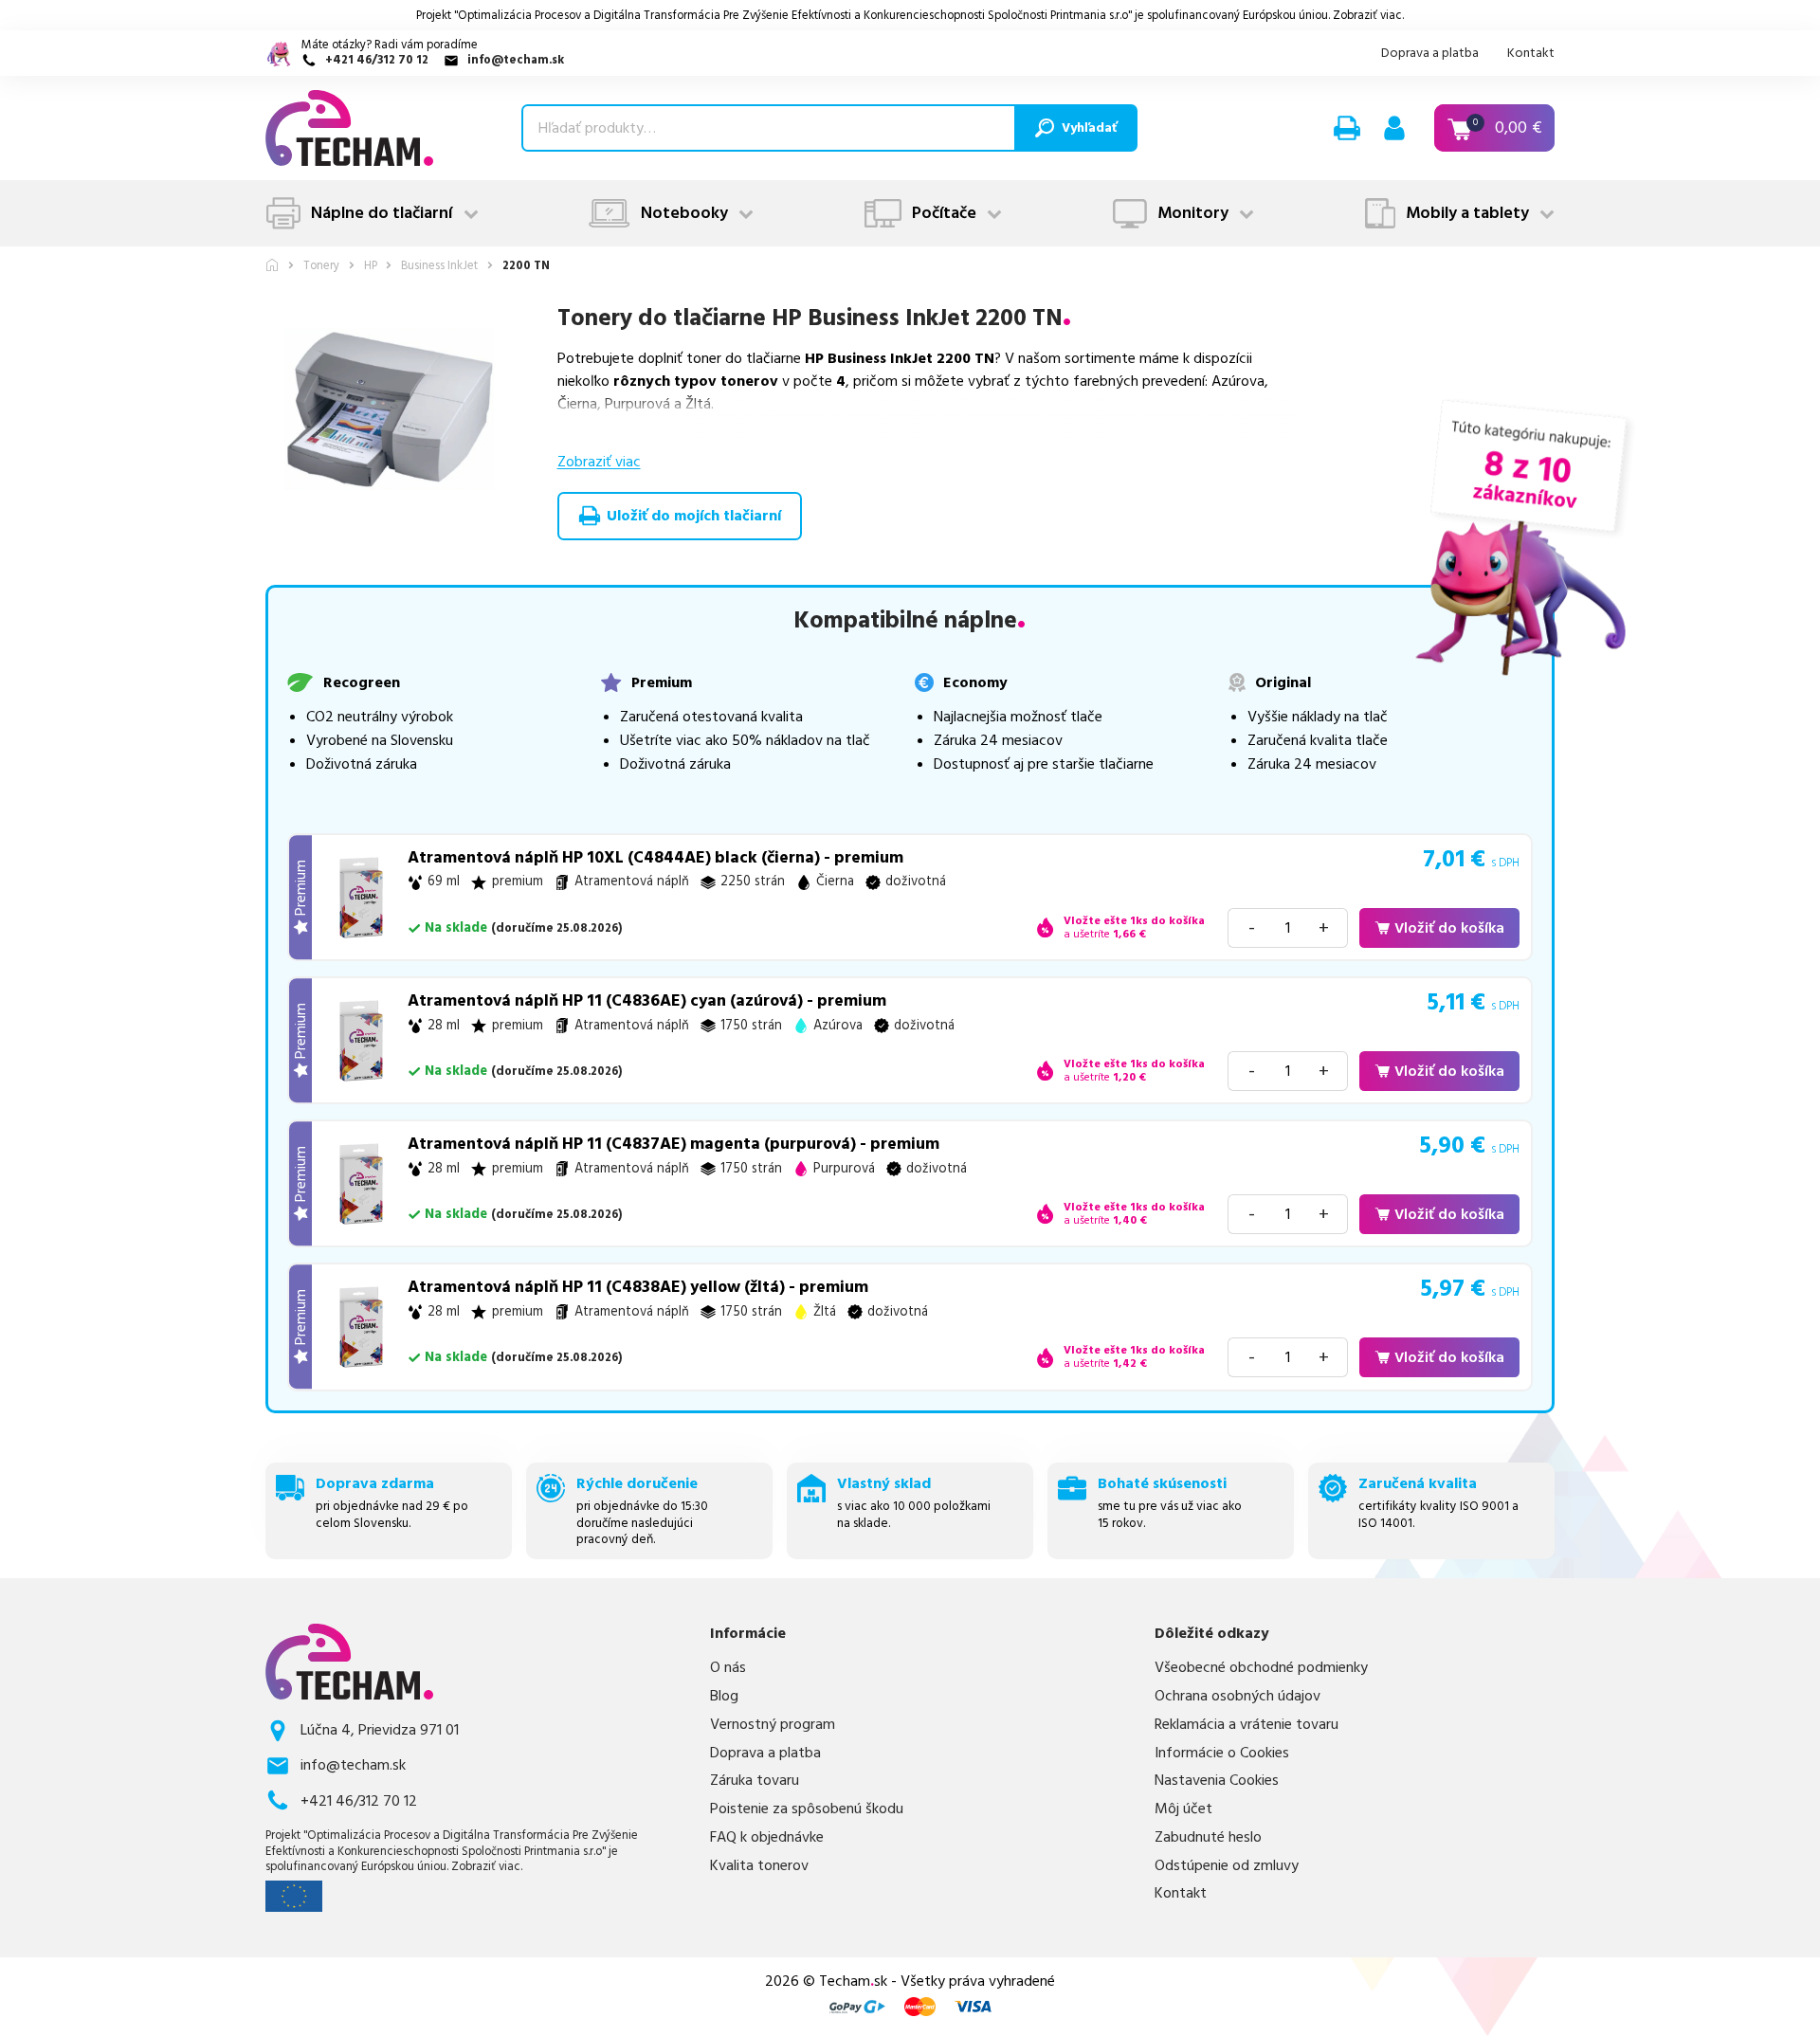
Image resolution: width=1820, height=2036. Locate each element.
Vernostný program (773, 1725)
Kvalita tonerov (759, 1866)
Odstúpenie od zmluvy (1227, 1866)
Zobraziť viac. (1368, 15)
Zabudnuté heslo (1208, 1837)
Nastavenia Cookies (1217, 1781)
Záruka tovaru (755, 1781)
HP (371, 266)
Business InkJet (439, 266)
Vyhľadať (1089, 128)
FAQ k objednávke (767, 1837)
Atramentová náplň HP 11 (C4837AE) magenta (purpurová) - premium (673, 1144)
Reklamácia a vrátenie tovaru (1247, 1725)
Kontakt (1531, 53)
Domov (272, 265)
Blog (724, 1696)
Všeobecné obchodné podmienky (1261, 1668)
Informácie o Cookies (1222, 1753)
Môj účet (1183, 1809)
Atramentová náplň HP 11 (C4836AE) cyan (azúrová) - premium (647, 1001)
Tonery (321, 266)
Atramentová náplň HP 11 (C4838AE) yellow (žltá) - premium (638, 1287)
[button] (1347, 128)
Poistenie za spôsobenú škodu (807, 1809)
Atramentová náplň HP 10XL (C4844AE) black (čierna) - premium (655, 858)
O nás (728, 1668)
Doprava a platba (1430, 53)
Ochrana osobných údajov (1238, 1696)
